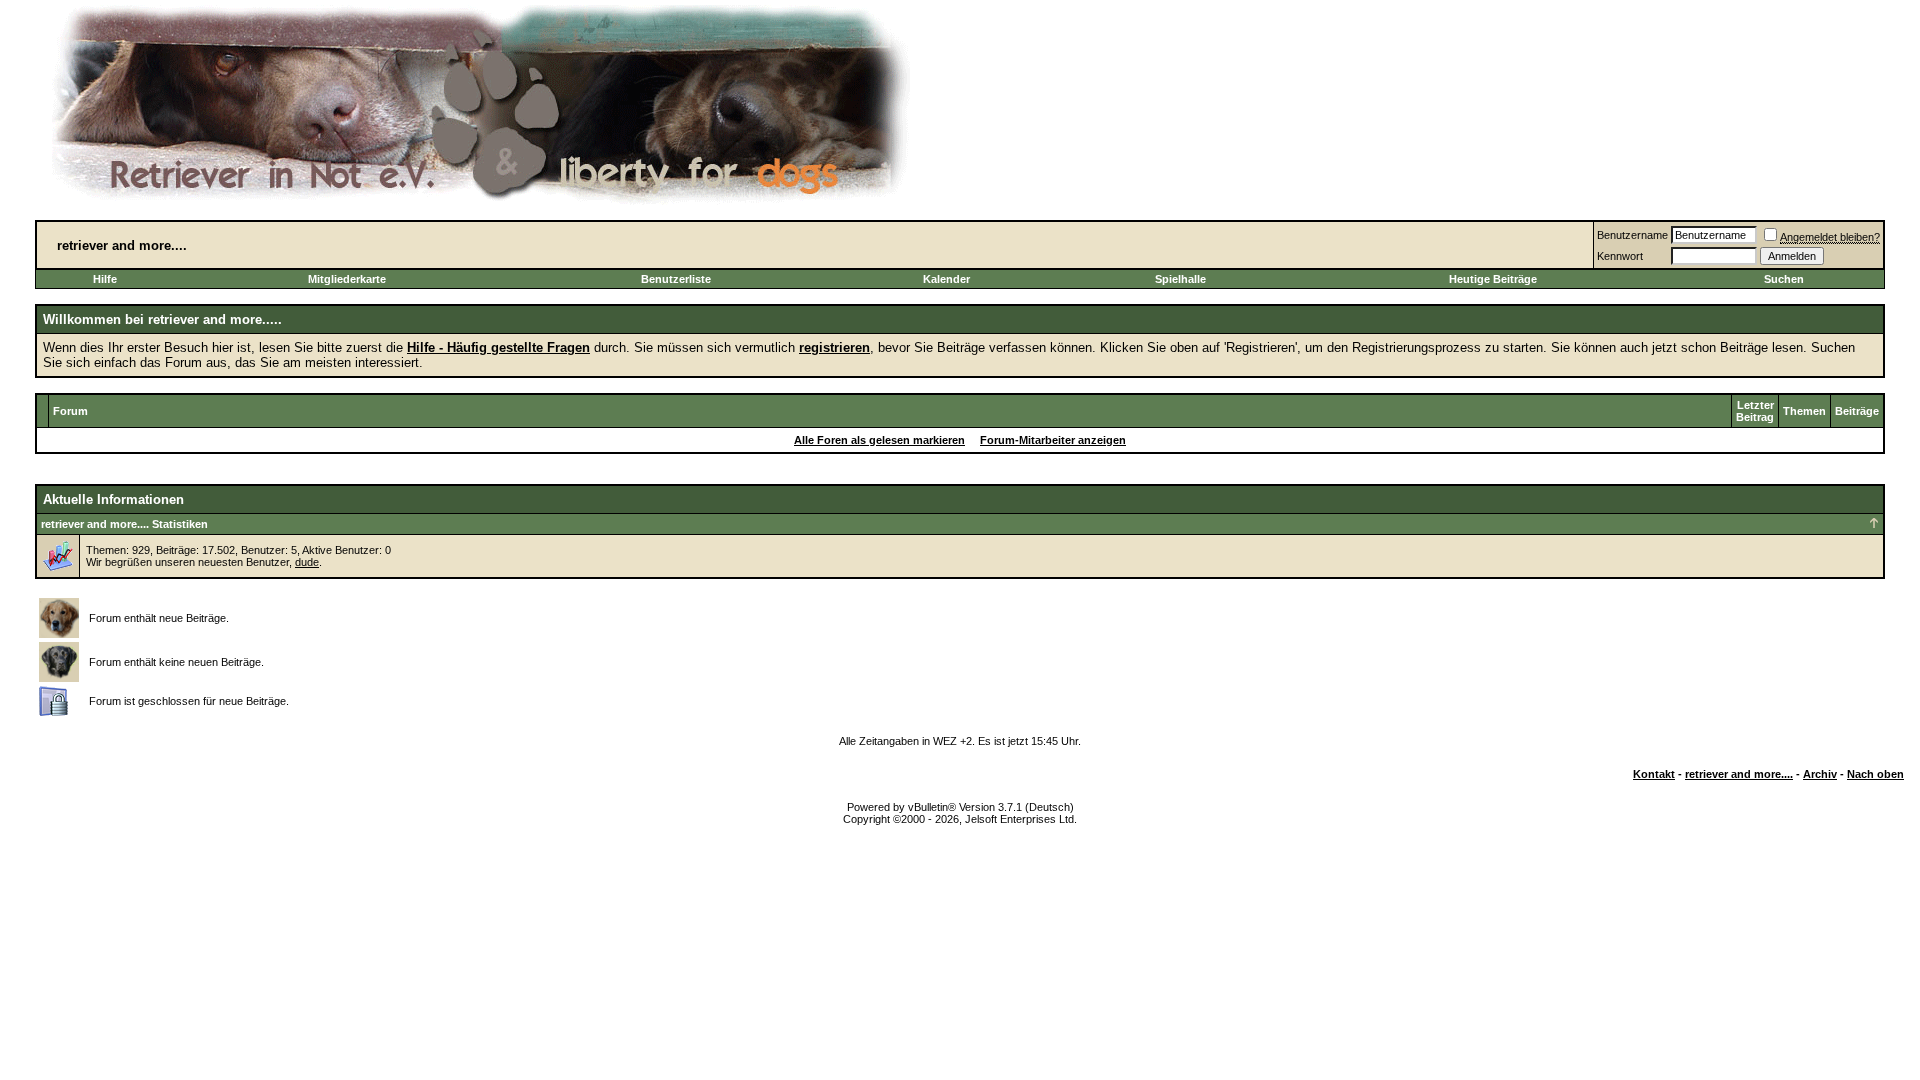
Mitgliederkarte (347, 279)
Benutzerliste (676, 279)
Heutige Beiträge (1493, 279)
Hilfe (105, 279)
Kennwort (1620, 256)
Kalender (946, 279)
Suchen (1784, 279)
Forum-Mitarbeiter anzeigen (1053, 440)
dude (307, 562)
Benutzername (1632, 235)
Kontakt (1654, 774)
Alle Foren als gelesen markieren (879, 440)
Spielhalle (1180, 279)
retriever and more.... (1739, 774)
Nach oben (1875, 774)
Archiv (1820, 774)
